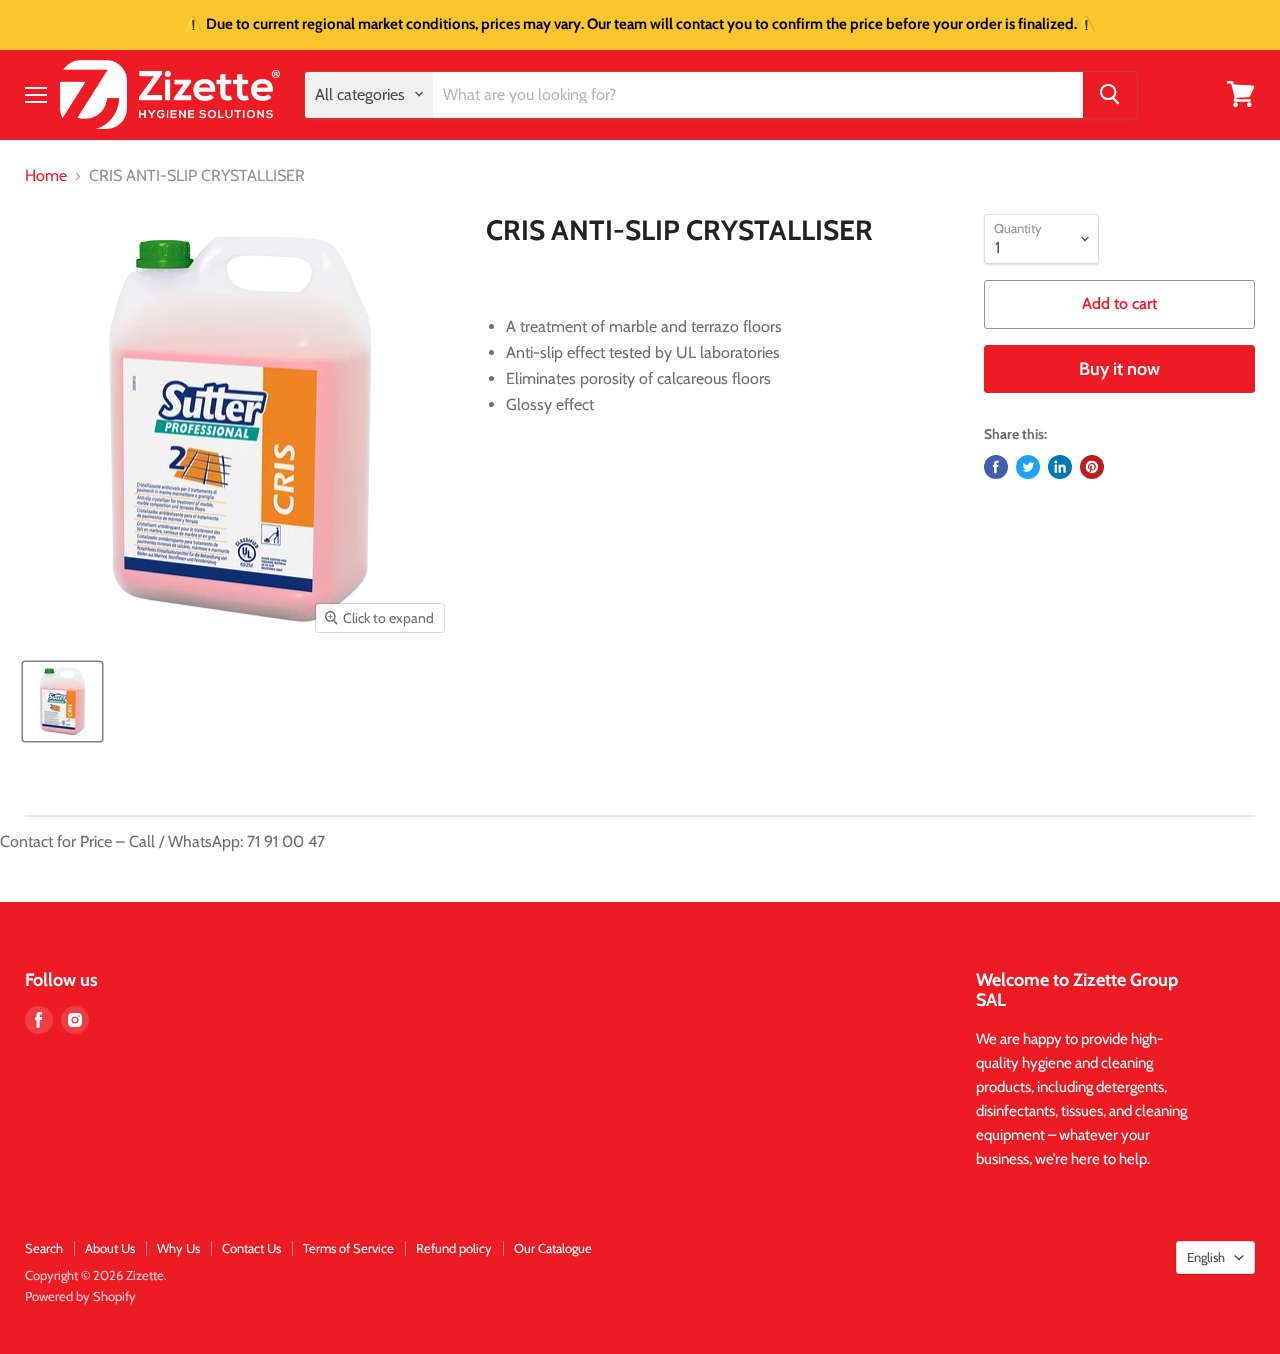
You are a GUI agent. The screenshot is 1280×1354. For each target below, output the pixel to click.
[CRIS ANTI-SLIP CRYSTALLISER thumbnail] (62, 701)
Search (44, 1248)
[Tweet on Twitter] (1028, 467)
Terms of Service (348, 1248)
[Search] (1110, 94)
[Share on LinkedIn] (1060, 467)
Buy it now (1119, 369)
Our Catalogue (553, 1248)
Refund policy (454, 1248)
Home (46, 176)
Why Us (178, 1248)
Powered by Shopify (80, 1296)
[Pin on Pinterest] (1092, 467)
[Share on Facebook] (996, 467)
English (1206, 1257)
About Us (110, 1248)
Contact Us (251, 1248)
